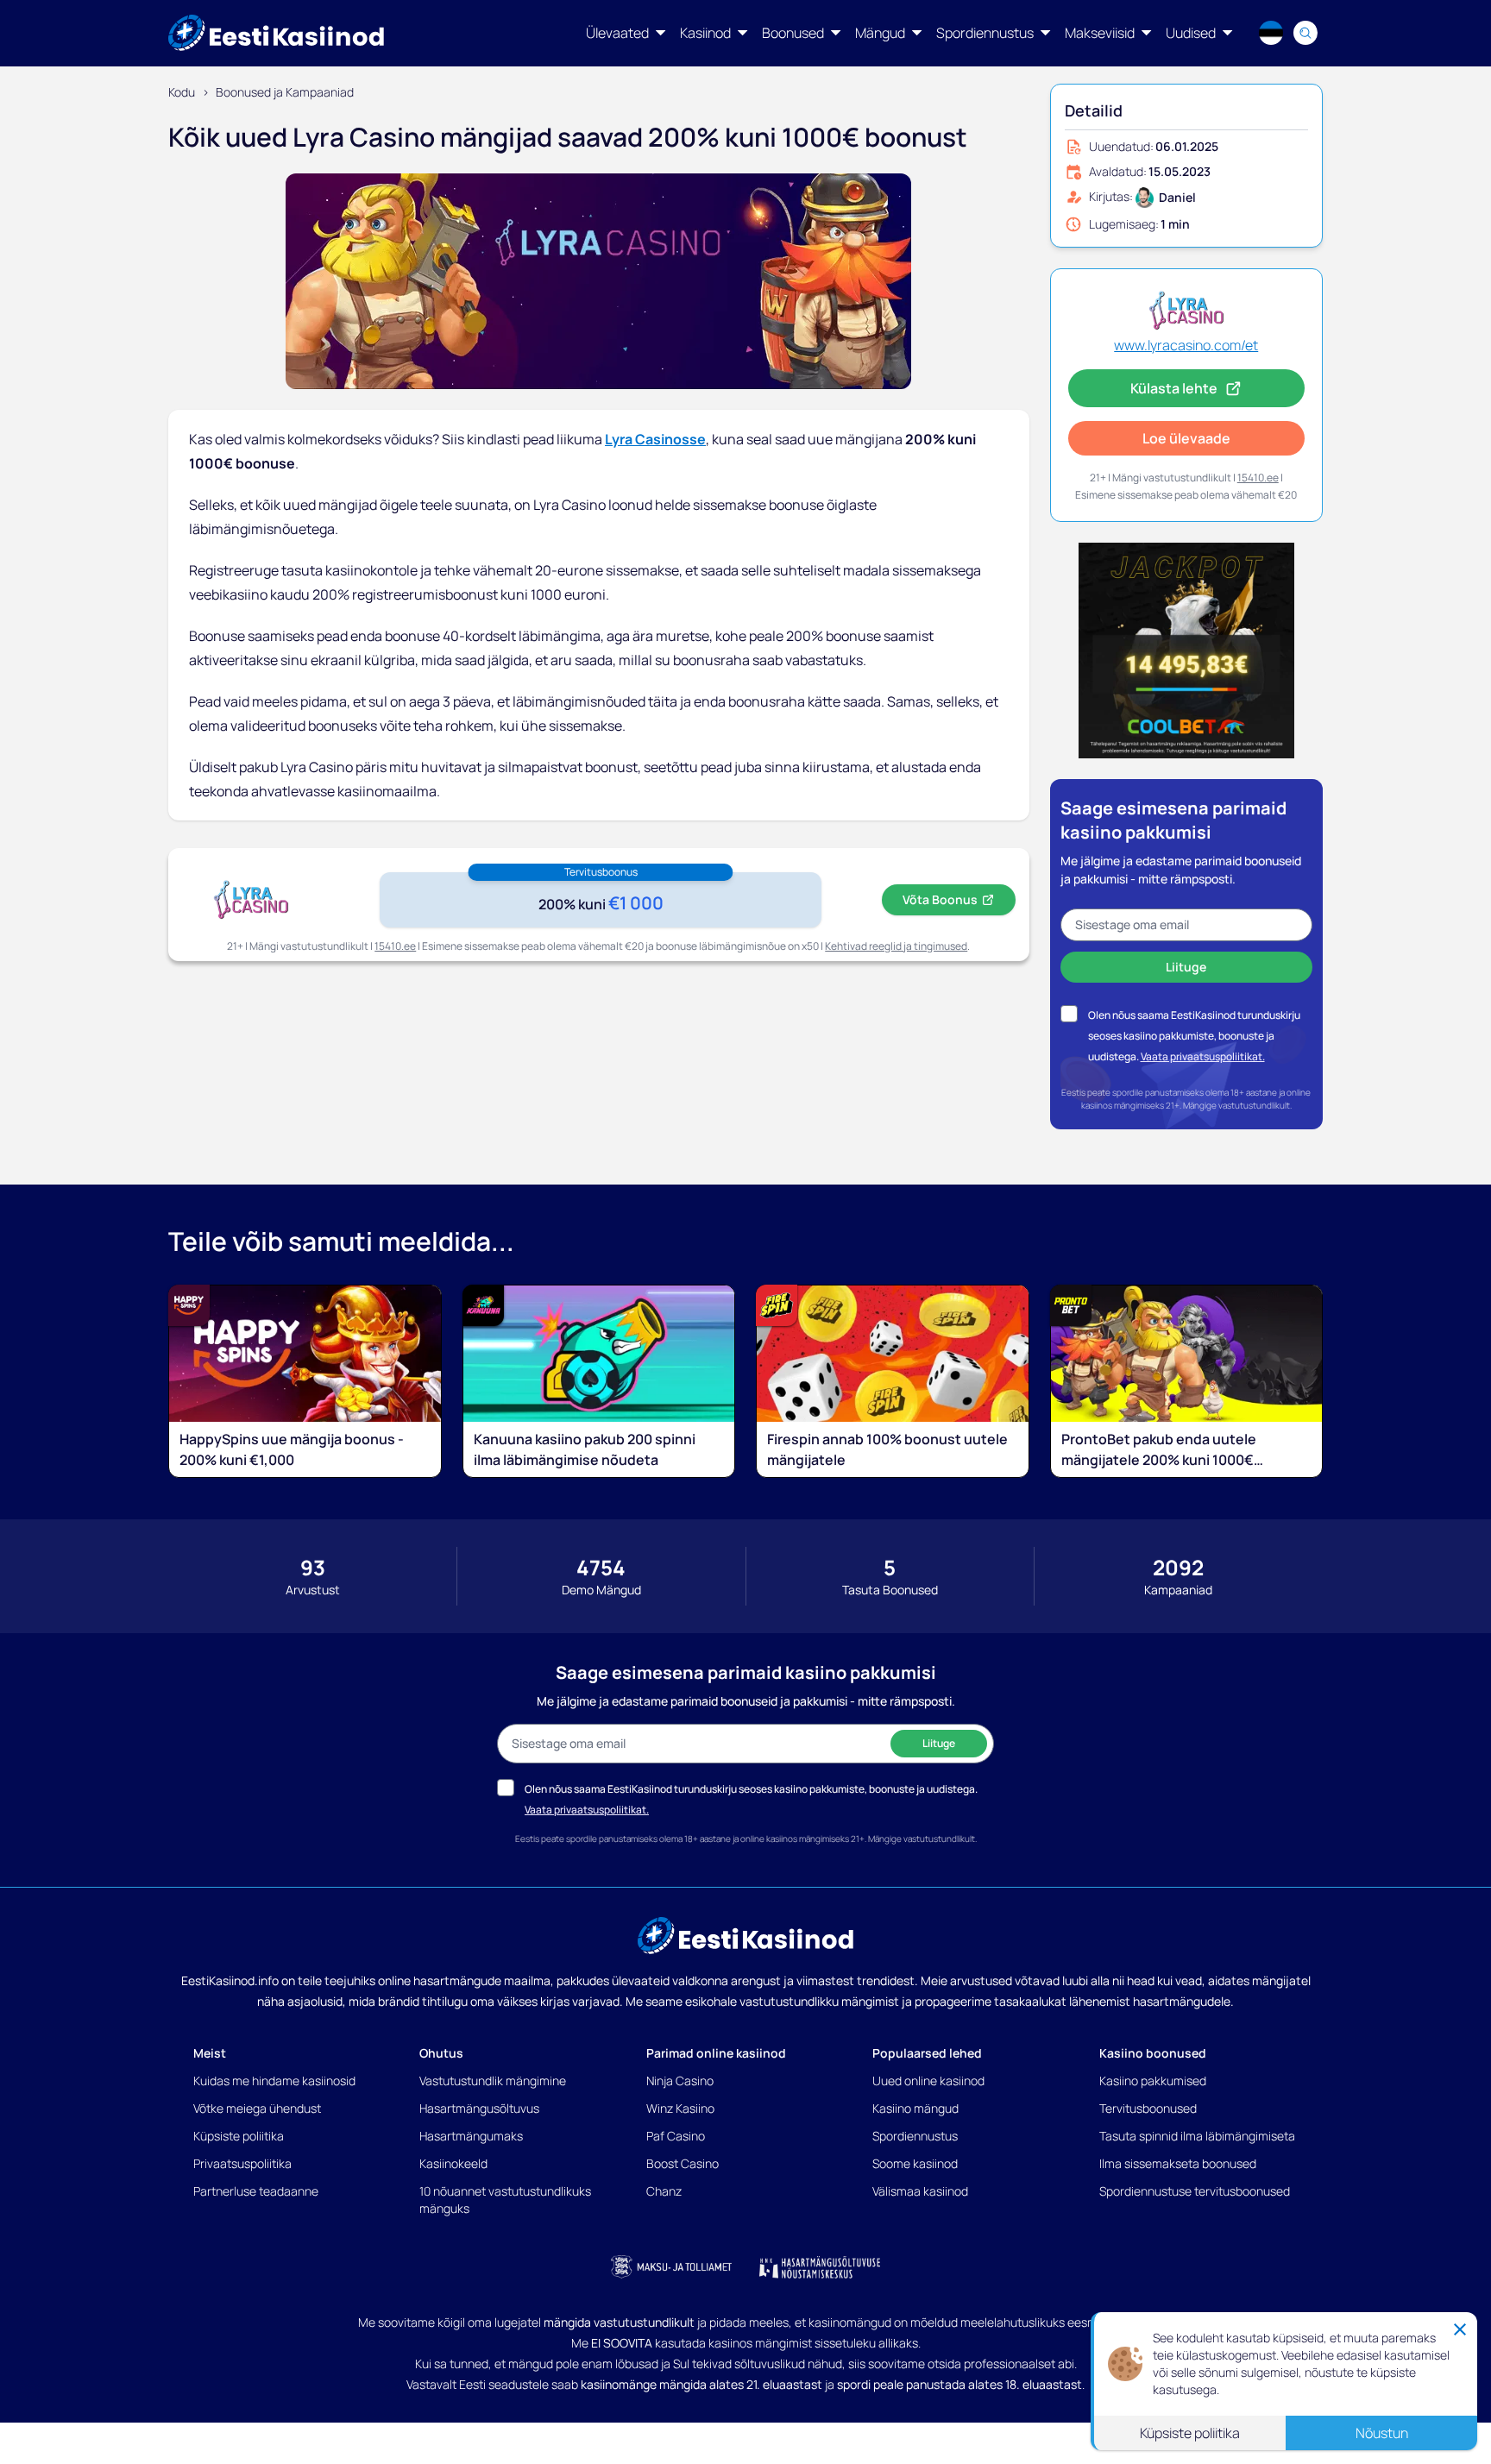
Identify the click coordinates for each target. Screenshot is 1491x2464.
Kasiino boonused (1153, 2053)
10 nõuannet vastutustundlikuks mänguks (505, 2200)
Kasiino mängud (915, 2108)
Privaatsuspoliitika (242, 2163)
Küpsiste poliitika (239, 2136)
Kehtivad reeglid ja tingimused (896, 946)
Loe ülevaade (1186, 438)
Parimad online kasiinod (716, 2053)
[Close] (1460, 2329)
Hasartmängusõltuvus (479, 2108)
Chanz (664, 2191)
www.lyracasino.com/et (1186, 345)
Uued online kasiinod (928, 2081)
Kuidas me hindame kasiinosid (274, 2081)
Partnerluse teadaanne (256, 2191)
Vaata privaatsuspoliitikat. (1203, 1056)
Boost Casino (683, 2163)
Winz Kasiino (680, 2108)
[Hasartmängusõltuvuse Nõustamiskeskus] (820, 2267)
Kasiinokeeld (453, 2163)
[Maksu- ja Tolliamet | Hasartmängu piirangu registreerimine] (671, 2267)
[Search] (1305, 33)
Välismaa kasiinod (920, 2191)
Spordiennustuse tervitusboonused (1195, 2191)
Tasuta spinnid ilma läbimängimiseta (1197, 2136)
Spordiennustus (915, 2136)
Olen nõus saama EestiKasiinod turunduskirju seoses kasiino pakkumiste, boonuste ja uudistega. (1194, 1036)
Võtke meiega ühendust (257, 2108)
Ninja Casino (680, 2081)
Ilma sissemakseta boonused (1178, 2163)
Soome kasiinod (915, 2163)
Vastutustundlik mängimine (493, 2081)
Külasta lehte (1174, 388)
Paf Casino (676, 2136)
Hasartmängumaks (471, 2136)
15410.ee (395, 946)
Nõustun (1382, 2433)
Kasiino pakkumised (1153, 2081)
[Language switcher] (1271, 33)
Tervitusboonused (1148, 2108)
